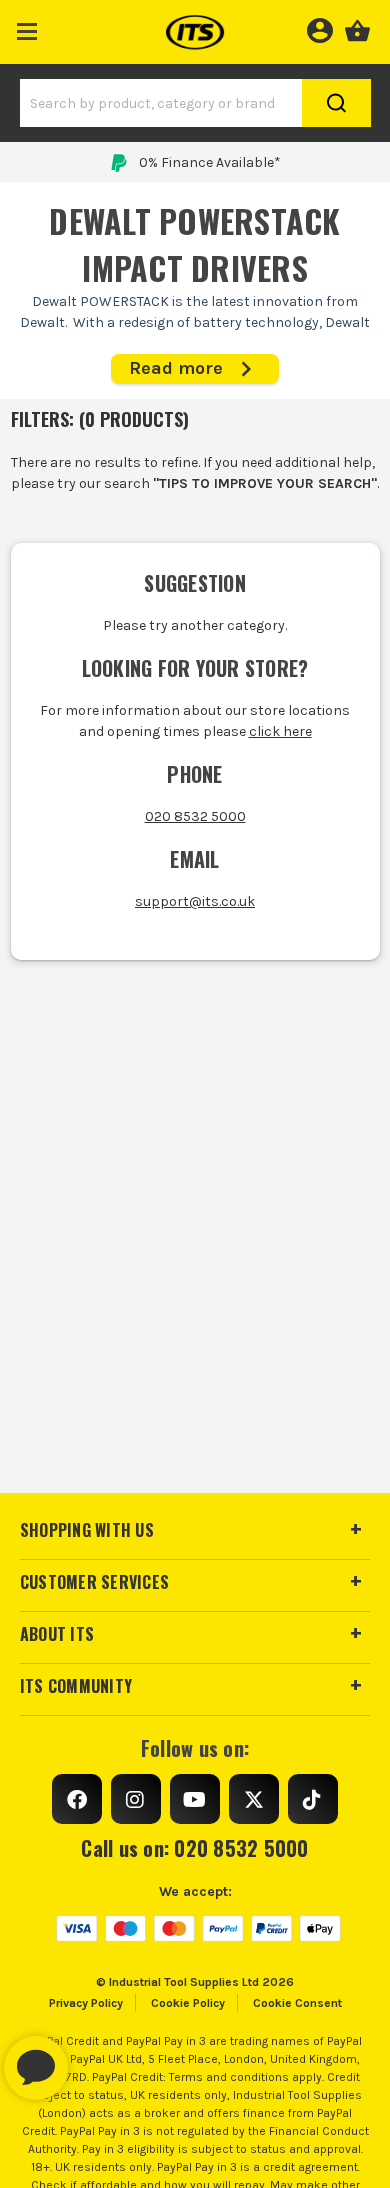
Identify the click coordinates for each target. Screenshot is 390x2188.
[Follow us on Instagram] (136, 1799)
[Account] (319, 28)
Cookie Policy (188, 2003)
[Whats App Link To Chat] (100, 2058)
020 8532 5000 (195, 816)
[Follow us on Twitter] (254, 1799)
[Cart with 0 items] (357, 28)
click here (280, 731)
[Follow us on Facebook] (77, 1799)
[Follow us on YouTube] (195, 1799)
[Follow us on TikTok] (313, 1799)
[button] (27, 27)
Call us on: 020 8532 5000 (194, 1848)
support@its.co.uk (195, 901)
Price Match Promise (210, 162)
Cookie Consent (297, 2003)
